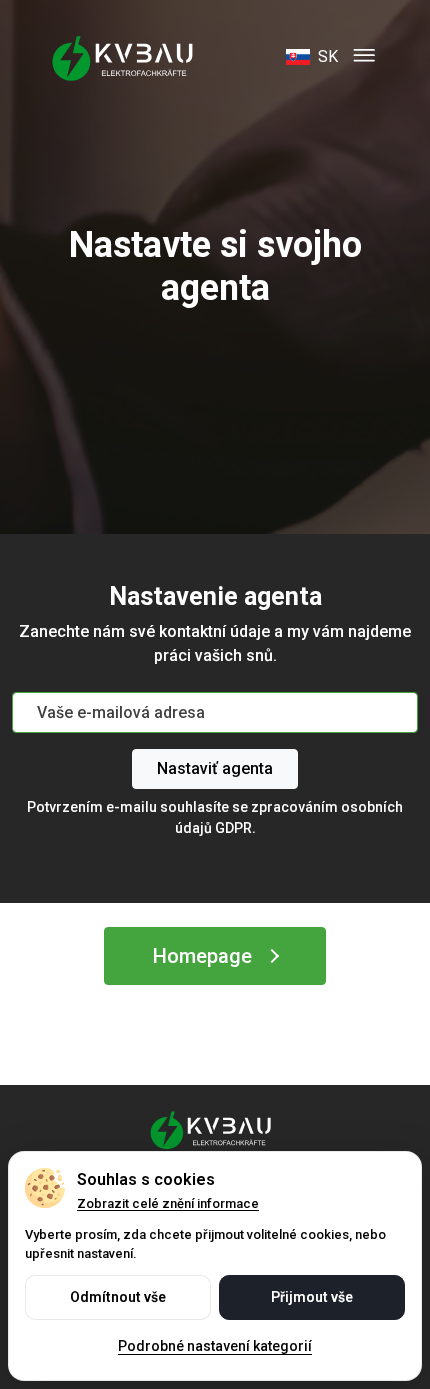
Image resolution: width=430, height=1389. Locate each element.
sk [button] (328, 56)
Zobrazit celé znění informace (168, 1203)
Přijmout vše (312, 1297)
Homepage (202, 956)
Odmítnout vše (118, 1297)
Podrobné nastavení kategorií (215, 1346)
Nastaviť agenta (215, 768)
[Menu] (364, 56)
